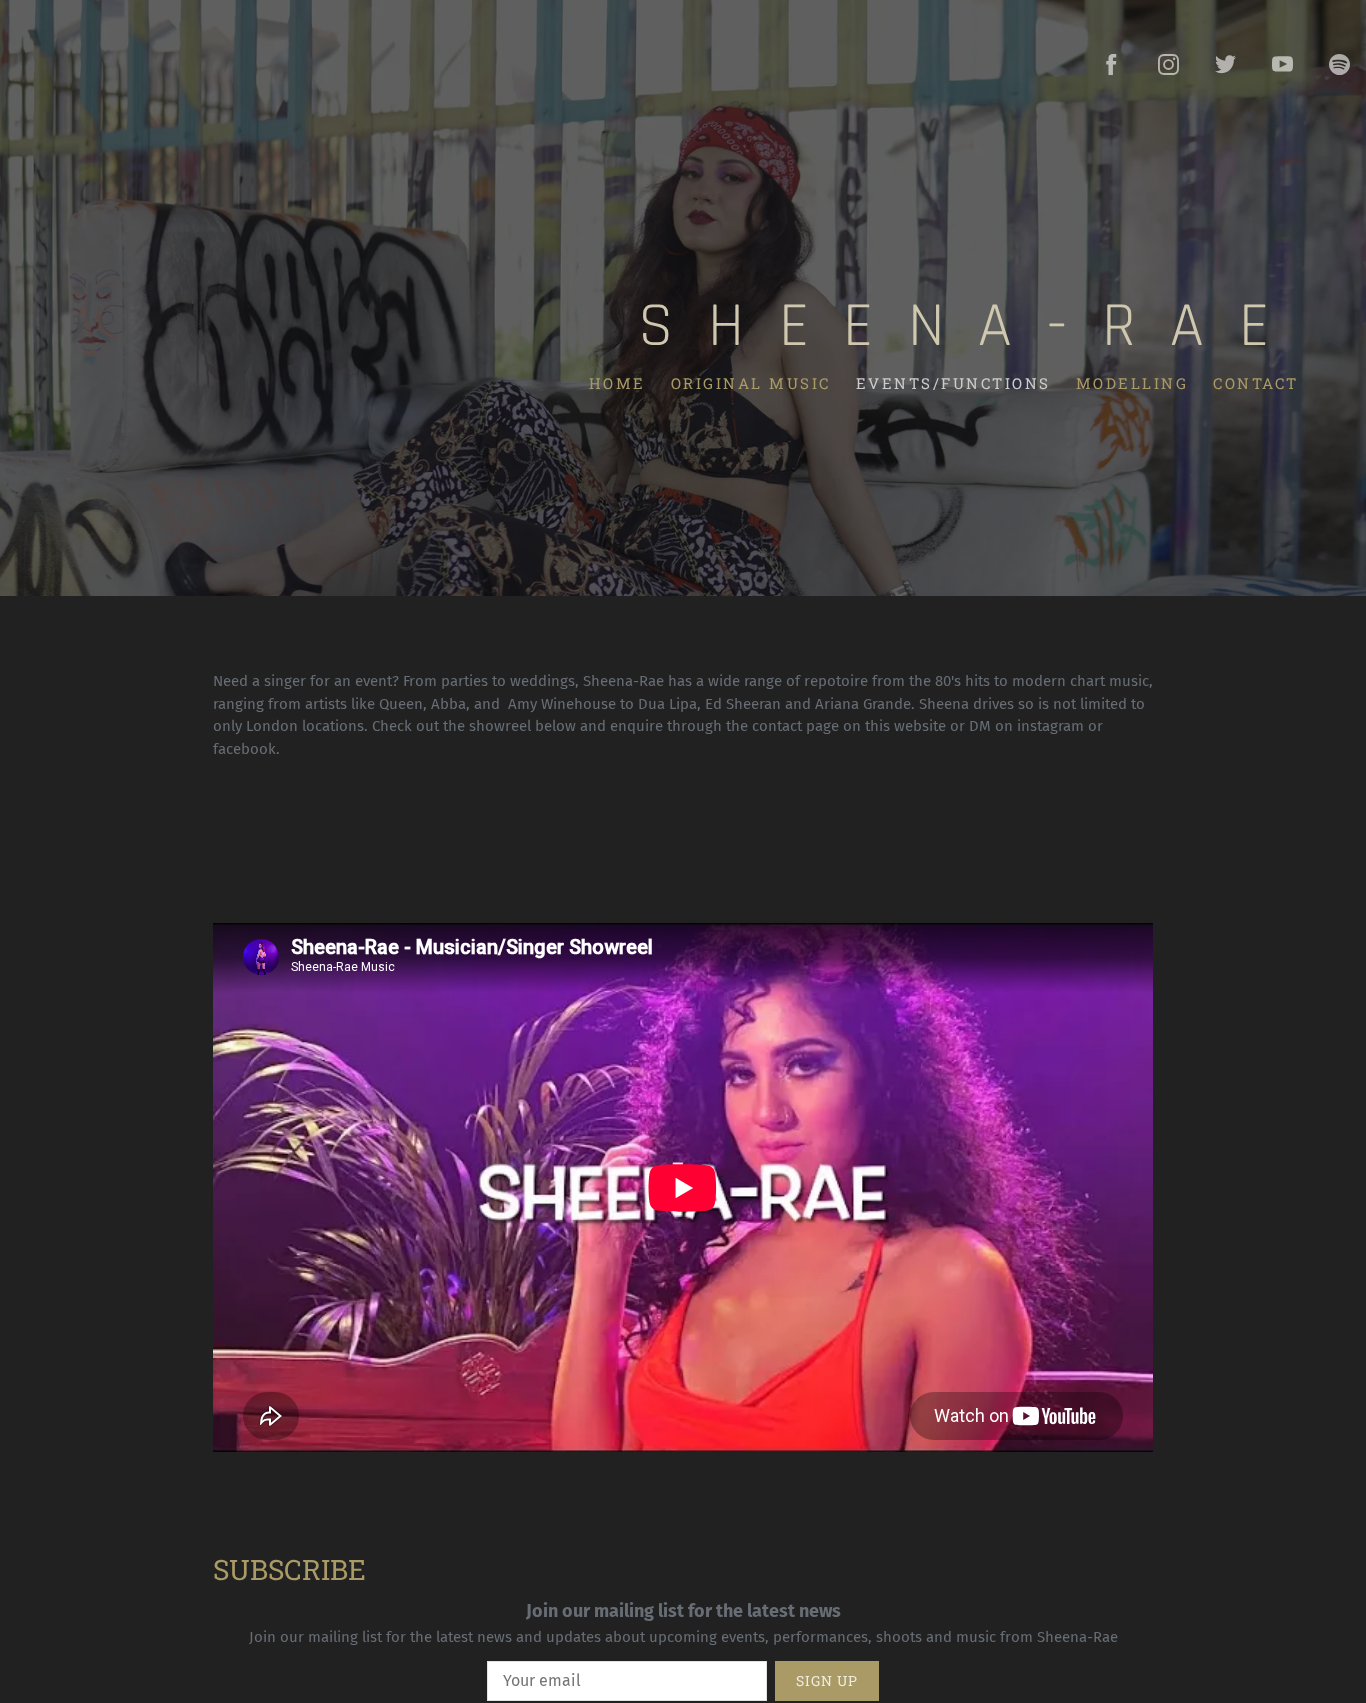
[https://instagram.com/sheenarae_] (1168, 64)
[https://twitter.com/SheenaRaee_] (1225, 64)
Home (616, 382)
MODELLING (1131, 382)
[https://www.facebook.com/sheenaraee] (1111, 64)
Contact (1256, 382)
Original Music (750, 382)
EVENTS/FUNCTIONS (952, 382)
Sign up (827, 1680)
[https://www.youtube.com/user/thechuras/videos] (1282, 64)
